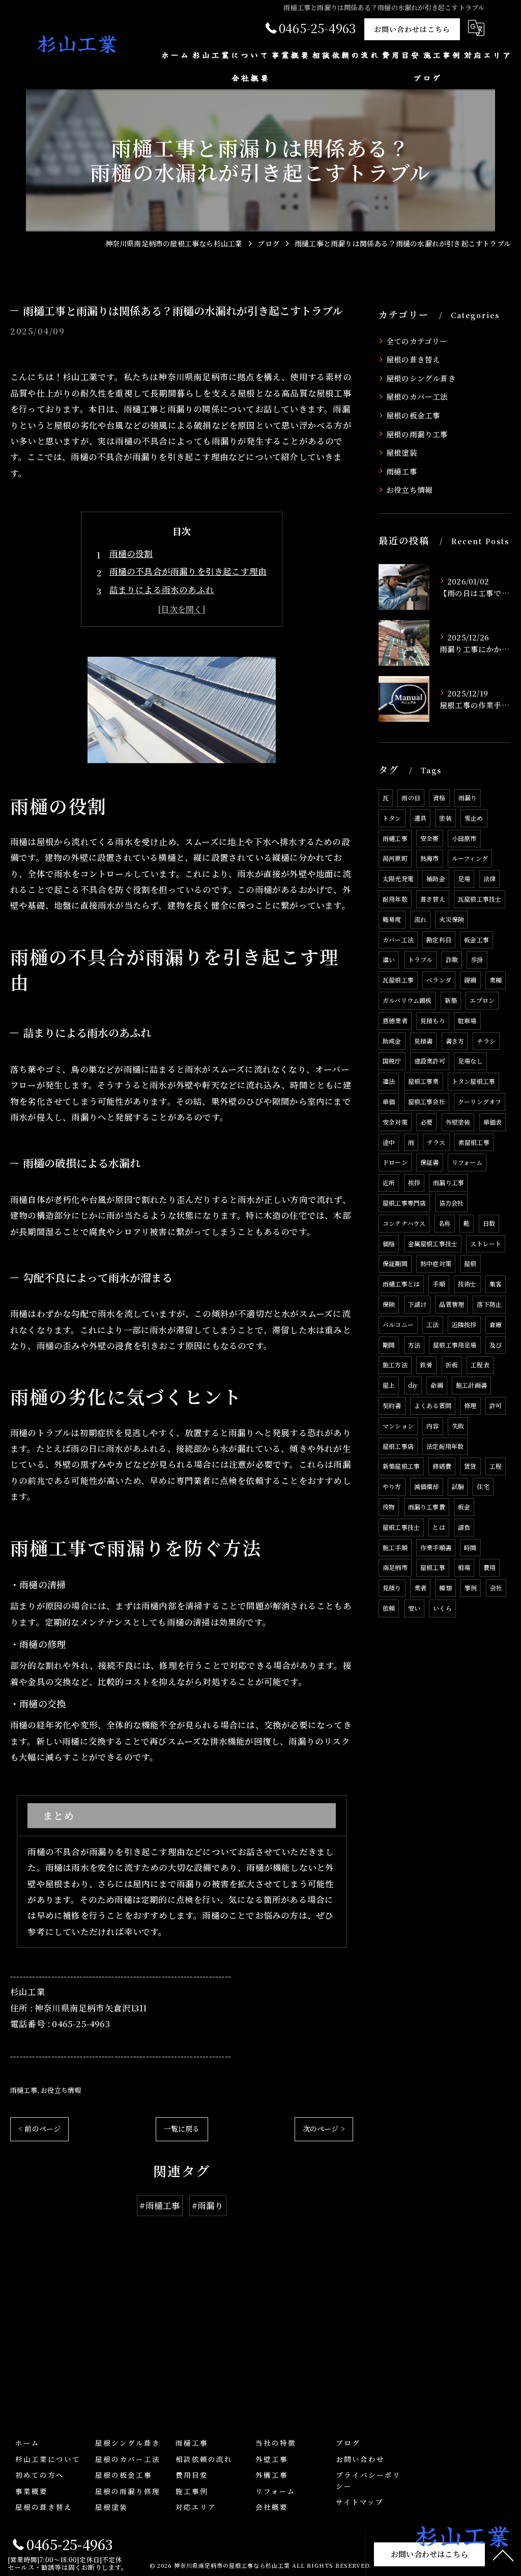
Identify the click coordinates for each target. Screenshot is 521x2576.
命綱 (437, 1385)
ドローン (395, 1162)
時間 (470, 1547)
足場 (464, 878)
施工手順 (395, 1547)
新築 (451, 1000)
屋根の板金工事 (413, 415)
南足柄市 (395, 1567)
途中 (389, 1142)
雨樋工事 (24, 2090)
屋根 (470, 1263)
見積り (392, 1588)
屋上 (389, 1385)
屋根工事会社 (427, 1101)
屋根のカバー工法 (417, 396)
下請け (417, 1304)
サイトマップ (360, 2502)
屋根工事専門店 (404, 1203)
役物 (389, 1507)
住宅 (483, 1486)
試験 (458, 1486)
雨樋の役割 (131, 553)
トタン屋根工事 (473, 1081)
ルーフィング (470, 858)
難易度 (392, 919)
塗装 (445, 818)
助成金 (392, 1041)
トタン (392, 818)
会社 (496, 1588)
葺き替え (433, 899)
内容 (432, 1426)
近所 (389, 1182)
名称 (445, 1223)
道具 (420, 818)
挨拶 (414, 1182)
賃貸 (470, 1466)
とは (439, 1527)
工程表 (480, 1365)
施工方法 (395, 1365)
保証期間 (395, 1263)
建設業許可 (430, 1061)
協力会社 (452, 1203)
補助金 (436, 878)
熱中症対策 (436, 1263)
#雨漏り (208, 2205)
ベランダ (439, 980)
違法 (389, 1081)
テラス (436, 1142)
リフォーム (467, 1162)
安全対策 (395, 1122)
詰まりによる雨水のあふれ (162, 590)
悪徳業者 (395, 1020)
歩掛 (477, 959)
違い (389, 959)
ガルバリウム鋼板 (407, 1000)
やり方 (392, 1486)
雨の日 (411, 797)
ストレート (486, 1243)
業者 (420, 1588)
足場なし (470, 1061)
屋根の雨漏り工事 (417, 434)
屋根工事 (433, 1567)
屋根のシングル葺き (421, 378)
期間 (389, 1345)
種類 (445, 1588)
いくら (442, 1608)
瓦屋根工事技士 (480, 899)
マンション (398, 1426)
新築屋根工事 (401, 1466)
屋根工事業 (424, 1081)
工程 (496, 1466)
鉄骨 (426, 1365)
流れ (420, 919)
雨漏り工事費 (427, 1507)
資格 (439, 797)
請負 (464, 1527)
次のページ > (324, 2129)
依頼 (389, 1608)
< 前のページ (39, 2129)
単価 (389, 1101)
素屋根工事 (474, 1142)
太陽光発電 (398, 878)
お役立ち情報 (61, 2090)
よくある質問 (433, 1405)
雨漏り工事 (448, 1182)
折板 (452, 1365)
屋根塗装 (402, 452)
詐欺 (452, 959)
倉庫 (496, 1324)
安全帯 (430, 838)
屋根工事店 (398, 1446)
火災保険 (452, 919)
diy (413, 1385)
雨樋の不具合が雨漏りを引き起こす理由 (188, 571)
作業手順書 (436, 1547)
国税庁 (392, 1061)
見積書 (424, 1041)
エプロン (482, 1000)
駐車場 (467, 1020)
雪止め (474, 818)
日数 (489, 1223)
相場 (464, 1567)
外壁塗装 (458, 1122)
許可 (496, 1405)
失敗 (458, 1426)
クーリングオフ (480, 1101)
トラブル (421, 959)
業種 (496, 980)
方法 (414, 1345)
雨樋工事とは (401, 1284)
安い (414, 1608)
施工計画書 (471, 1385)
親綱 (470, 980)
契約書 (392, 1405)
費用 (489, 1567)
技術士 (467, 1284)
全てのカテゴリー (417, 341)
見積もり (433, 1020)
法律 (489, 878)
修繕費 (442, 1466)
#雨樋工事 (160, 2205)
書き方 (455, 1041)
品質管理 (452, 1304)
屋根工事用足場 (455, 1345)
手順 (439, 1284)
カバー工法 (398, 940)
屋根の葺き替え (413, 359)
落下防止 (489, 1304)
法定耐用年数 (445, 1446)
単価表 (493, 1122)
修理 (470, 1405)
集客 (496, 1284)
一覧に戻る (182, 2129)
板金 (464, 1507)
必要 (426, 1122)
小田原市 (464, 838)
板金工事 (476, 940)
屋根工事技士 (401, 1527)
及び (496, 1345)
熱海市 (430, 858)
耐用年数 (395, 899)
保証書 (430, 1162)
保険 (389, 1304)
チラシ (486, 1041)
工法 (432, 1324)
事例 (471, 1588)
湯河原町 (395, 858)
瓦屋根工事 (398, 980)
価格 (389, 1243)
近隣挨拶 (464, 1324)
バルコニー (398, 1324)
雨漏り (468, 797)
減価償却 (427, 1486)
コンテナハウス (404, 1223)
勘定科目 (439, 940)
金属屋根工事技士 (433, 1243)
